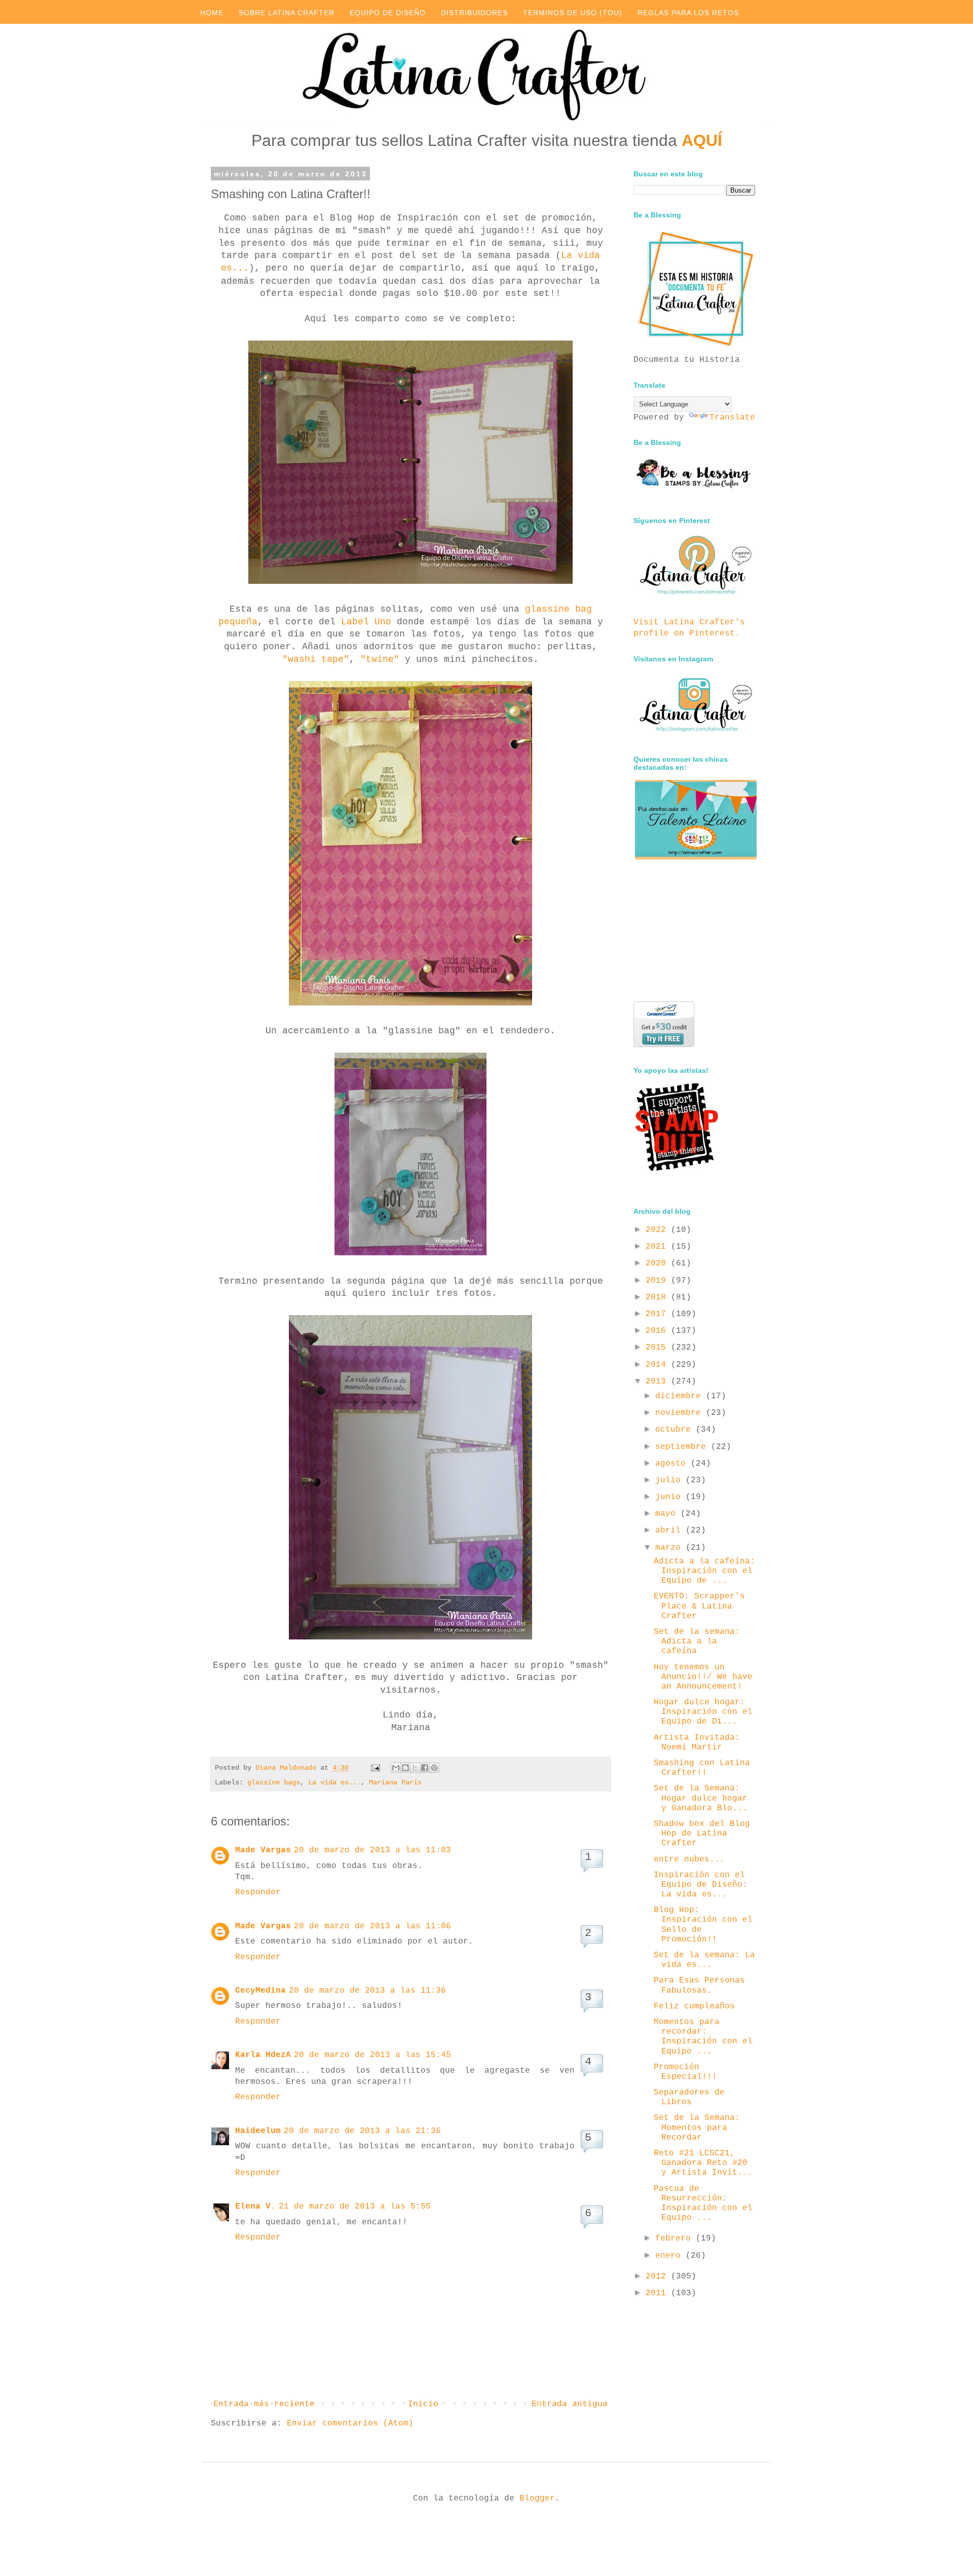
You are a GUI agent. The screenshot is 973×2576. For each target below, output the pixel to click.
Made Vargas (263, 1850)
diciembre (681, 1396)
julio (670, 1480)
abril (670, 1530)
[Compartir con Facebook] (425, 1768)
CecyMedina (260, 1991)
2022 (658, 1230)
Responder (258, 1892)
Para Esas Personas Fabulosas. (699, 1985)
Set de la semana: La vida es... (704, 1960)
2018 (658, 1297)
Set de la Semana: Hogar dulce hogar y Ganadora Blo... (701, 1798)
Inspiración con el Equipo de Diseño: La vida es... (701, 1885)
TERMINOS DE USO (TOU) (573, 13)
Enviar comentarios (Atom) (350, 2423)
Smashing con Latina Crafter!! (702, 1768)
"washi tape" (316, 659)
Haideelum (258, 2131)
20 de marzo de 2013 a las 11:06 (372, 1926)
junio (670, 1497)
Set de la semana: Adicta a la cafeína (697, 1641)
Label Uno (366, 622)
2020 (658, 1263)
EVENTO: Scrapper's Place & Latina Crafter (699, 1606)
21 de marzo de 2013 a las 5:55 (355, 2207)
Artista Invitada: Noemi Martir (697, 1743)
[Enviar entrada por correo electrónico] (376, 1768)
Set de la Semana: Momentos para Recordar (697, 2127)
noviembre (681, 1413)
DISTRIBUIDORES (474, 13)
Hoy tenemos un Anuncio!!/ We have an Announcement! (703, 1677)
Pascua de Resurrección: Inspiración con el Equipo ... (703, 2204)
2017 (658, 1314)
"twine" (380, 659)
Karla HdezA (263, 2055)
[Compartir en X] (415, 1768)
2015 (658, 1348)
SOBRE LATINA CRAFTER (287, 13)
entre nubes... (689, 1859)
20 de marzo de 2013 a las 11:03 (372, 1850)
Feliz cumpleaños (694, 2006)
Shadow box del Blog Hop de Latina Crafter (702, 1834)
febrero (676, 2238)
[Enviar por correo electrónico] (396, 1768)
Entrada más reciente (264, 2404)
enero (670, 2256)
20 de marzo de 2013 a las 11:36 (367, 1991)
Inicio (423, 2404)
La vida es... (334, 1782)
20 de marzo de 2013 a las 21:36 (362, 2131)
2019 (658, 1281)
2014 (658, 1365)
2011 (658, 2293)
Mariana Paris (395, 1782)
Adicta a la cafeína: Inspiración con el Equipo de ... (704, 1571)
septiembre (683, 1447)
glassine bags (274, 1782)
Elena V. (255, 2207)
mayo (668, 1514)
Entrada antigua (570, 2404)
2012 (658, 2276)
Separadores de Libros (689, 2097)
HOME (212, 13)
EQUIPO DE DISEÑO (388, 13)
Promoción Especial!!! (685, 2072)
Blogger (537, 2498)
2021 (658, 1247)
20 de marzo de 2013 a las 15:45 (372, 2055)
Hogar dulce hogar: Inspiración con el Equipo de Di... (703, 1712)
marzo (670, 1548)
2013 (658, 1382)
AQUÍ (702, 140)
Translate (732, 418)
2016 (658, 1331)
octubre (676, 1430)
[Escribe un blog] (405, 1768)
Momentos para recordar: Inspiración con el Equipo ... (703, 2037)
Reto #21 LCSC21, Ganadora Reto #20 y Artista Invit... (703, 2163)
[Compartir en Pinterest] (434, 1768)
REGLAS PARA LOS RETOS (688, 13)
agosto (673, 1464)
